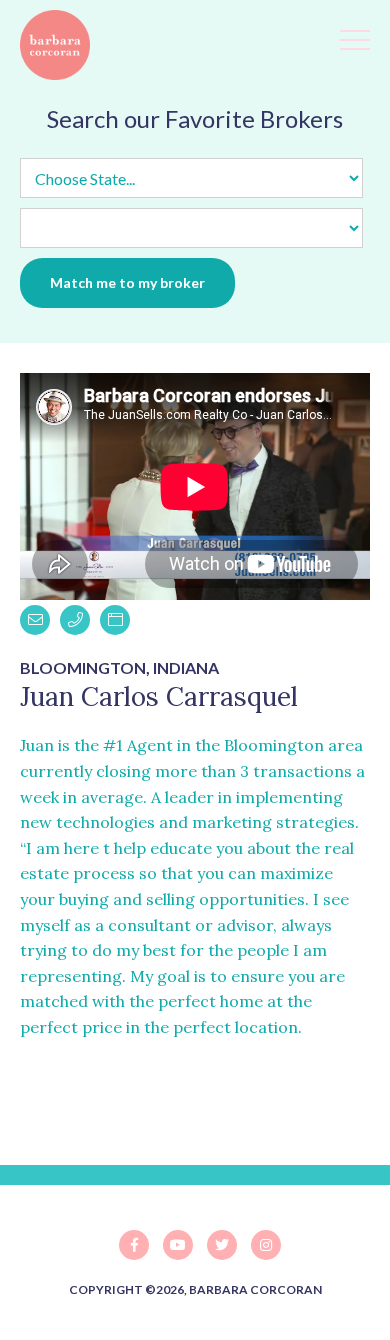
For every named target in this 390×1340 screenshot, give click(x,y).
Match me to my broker (127, 282)
